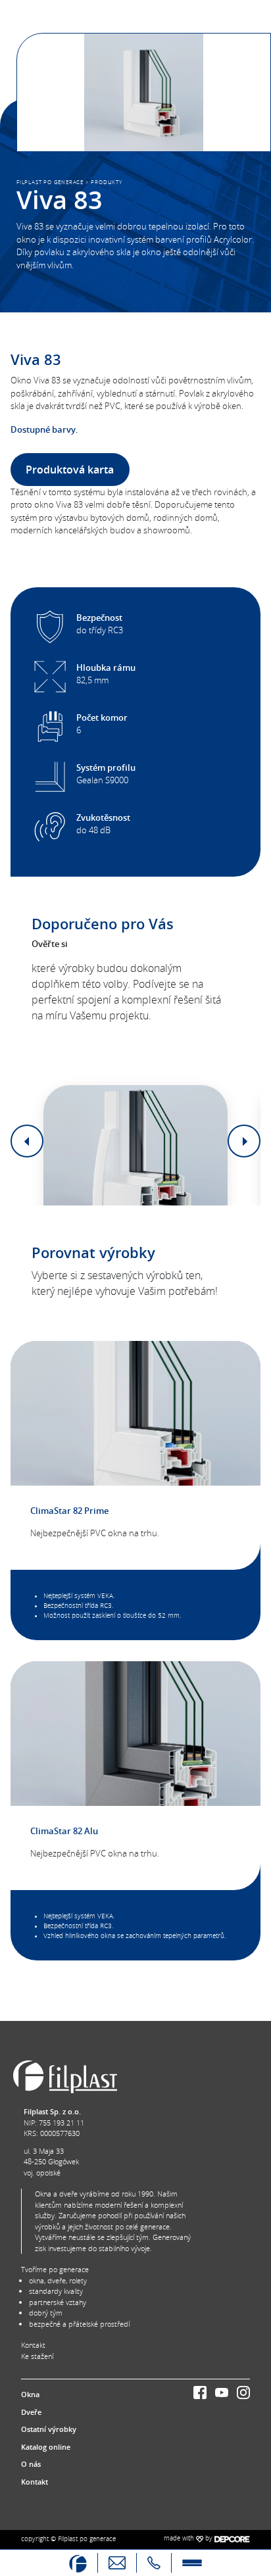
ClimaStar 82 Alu (64, 1831)
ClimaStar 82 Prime (69, 1511)
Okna (30, 2394)
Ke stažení (37, 2356)
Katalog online (46, 2447)
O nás (31, 2464)
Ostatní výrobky (49, 2429)
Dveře (31, 2412)
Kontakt (33, 2345)
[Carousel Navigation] (135, 1141)
